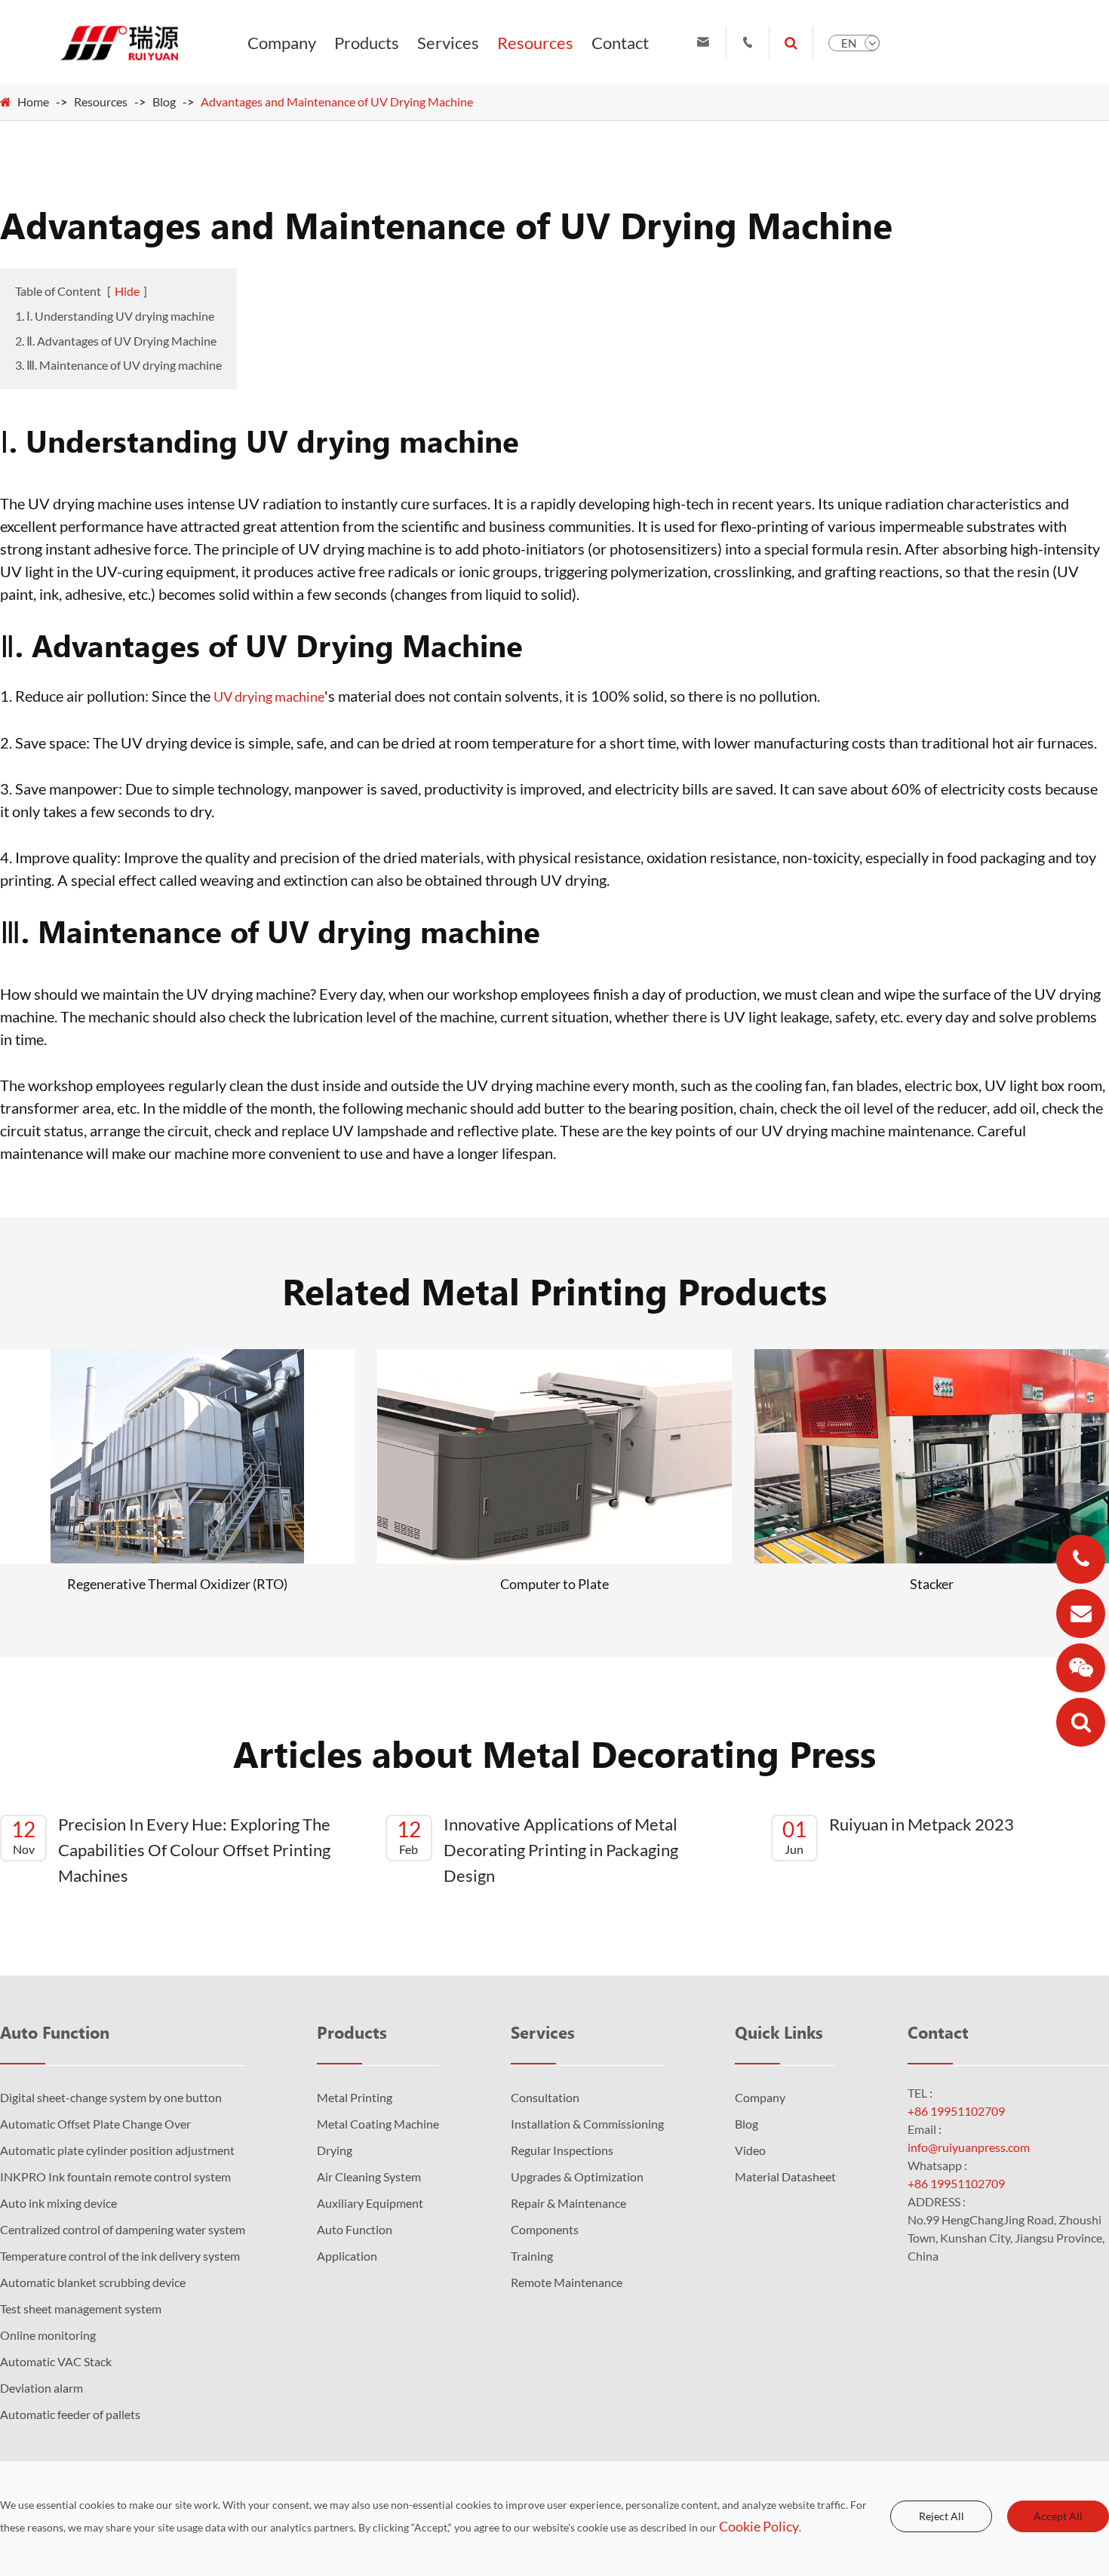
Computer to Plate (554, 1584)
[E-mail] (1081, 1614)
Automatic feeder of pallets (70, 2414)
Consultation (545, 2097)
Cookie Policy (759, 2526)
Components (545, 2229)
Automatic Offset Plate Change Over (95, 2124)
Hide (127, 291)
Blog (164, 101)
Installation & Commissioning (587, 2124)
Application (347, 2256)
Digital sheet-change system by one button (111, 2097)
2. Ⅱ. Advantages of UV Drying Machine (116, 341)
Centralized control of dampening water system (123, 2229)
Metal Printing (355, 2097)
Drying (335, 2150)
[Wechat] (1081, 1668)
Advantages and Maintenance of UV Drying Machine (337, 101)
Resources (535, 43)
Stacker (932, 1584)
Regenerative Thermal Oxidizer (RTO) (177, 1584)
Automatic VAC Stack (56, 2361)
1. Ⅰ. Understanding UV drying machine (115, 316)
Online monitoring (48, 2335)
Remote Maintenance (567, 2282)
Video (750, 2150)
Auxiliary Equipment (370, 2203)
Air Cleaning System (369, 2176)
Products (367, 43)
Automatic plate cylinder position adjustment (117, 2150)
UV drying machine (269, 696)
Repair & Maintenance (568, 2203)
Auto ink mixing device (58, 2203)
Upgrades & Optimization (577, 2176)
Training (532, 2256)
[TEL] (1081, 1559)
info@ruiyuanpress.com (969, 2147)
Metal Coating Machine (378, 2124)
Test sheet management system (81, 2309)
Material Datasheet (785, 2176)
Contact (620, 43)
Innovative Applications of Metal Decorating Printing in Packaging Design (538, 1850)
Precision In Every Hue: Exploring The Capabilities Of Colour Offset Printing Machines (171, 1850)
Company (282, 43)
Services (448, 43)
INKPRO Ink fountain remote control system (115, 2176)
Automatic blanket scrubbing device (93, 2282)
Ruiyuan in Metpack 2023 (898, 1835)
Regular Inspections (562, 2150)
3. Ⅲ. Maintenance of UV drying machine (118, 365)
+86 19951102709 (956, 2111)
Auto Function (55, 2032)
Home (33, 101)
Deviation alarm (41, 2388)
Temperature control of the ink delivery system (120, 2256)
